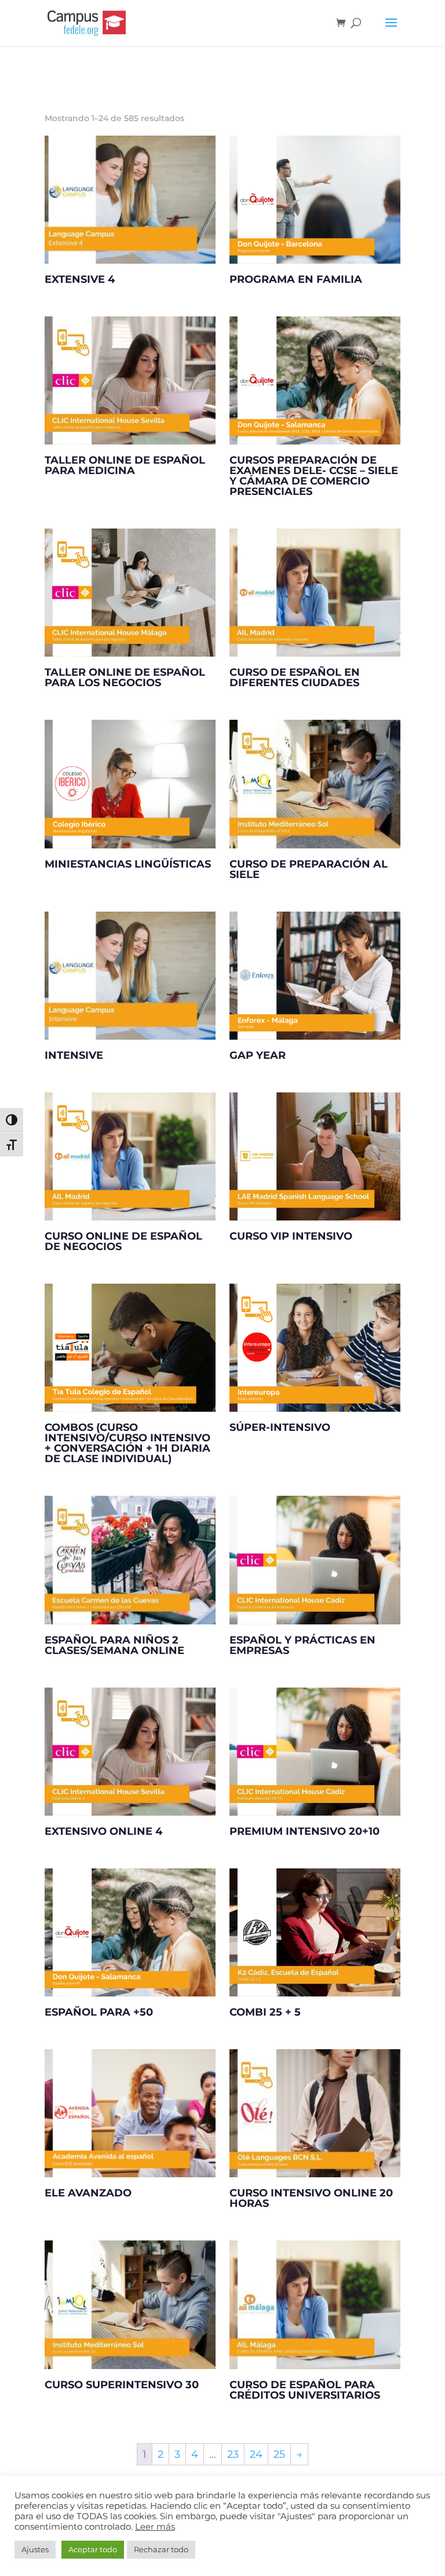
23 (233, 2454)
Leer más (155, 2527)
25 (279, 2454)
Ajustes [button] (35, 2549)
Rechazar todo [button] (161, 2549)
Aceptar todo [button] (93, 2549)
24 (256, 2454)
